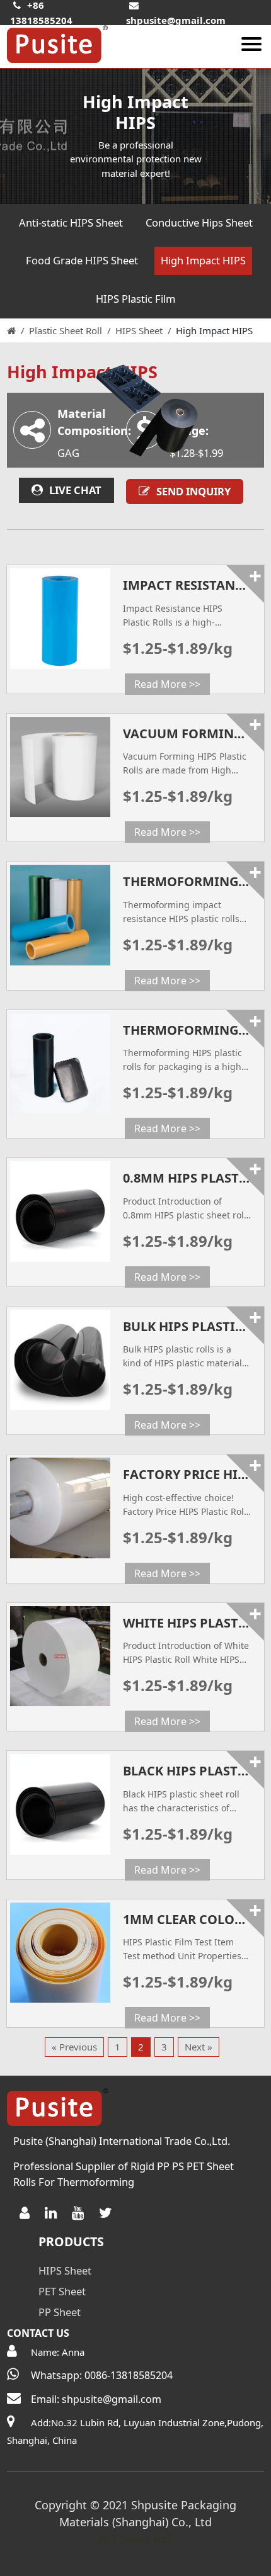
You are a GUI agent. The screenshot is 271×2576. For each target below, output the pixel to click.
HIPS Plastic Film (135, 299)
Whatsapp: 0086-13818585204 (102, 2375)
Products (71, 2241)
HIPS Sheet (139, 330)
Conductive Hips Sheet (199, 222)
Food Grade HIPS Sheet (82, 260)
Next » (199, 2047)
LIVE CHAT (75, 490)
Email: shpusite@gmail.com (96, 2399)
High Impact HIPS (203, 260)
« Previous (74, 2047)
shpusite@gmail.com (176, 20)
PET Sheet (62, 2291)
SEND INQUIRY (193, 491)
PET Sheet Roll (136, 2539)
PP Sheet (60, 2312)
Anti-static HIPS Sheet (71, 222)
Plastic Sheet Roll (66, 330)
